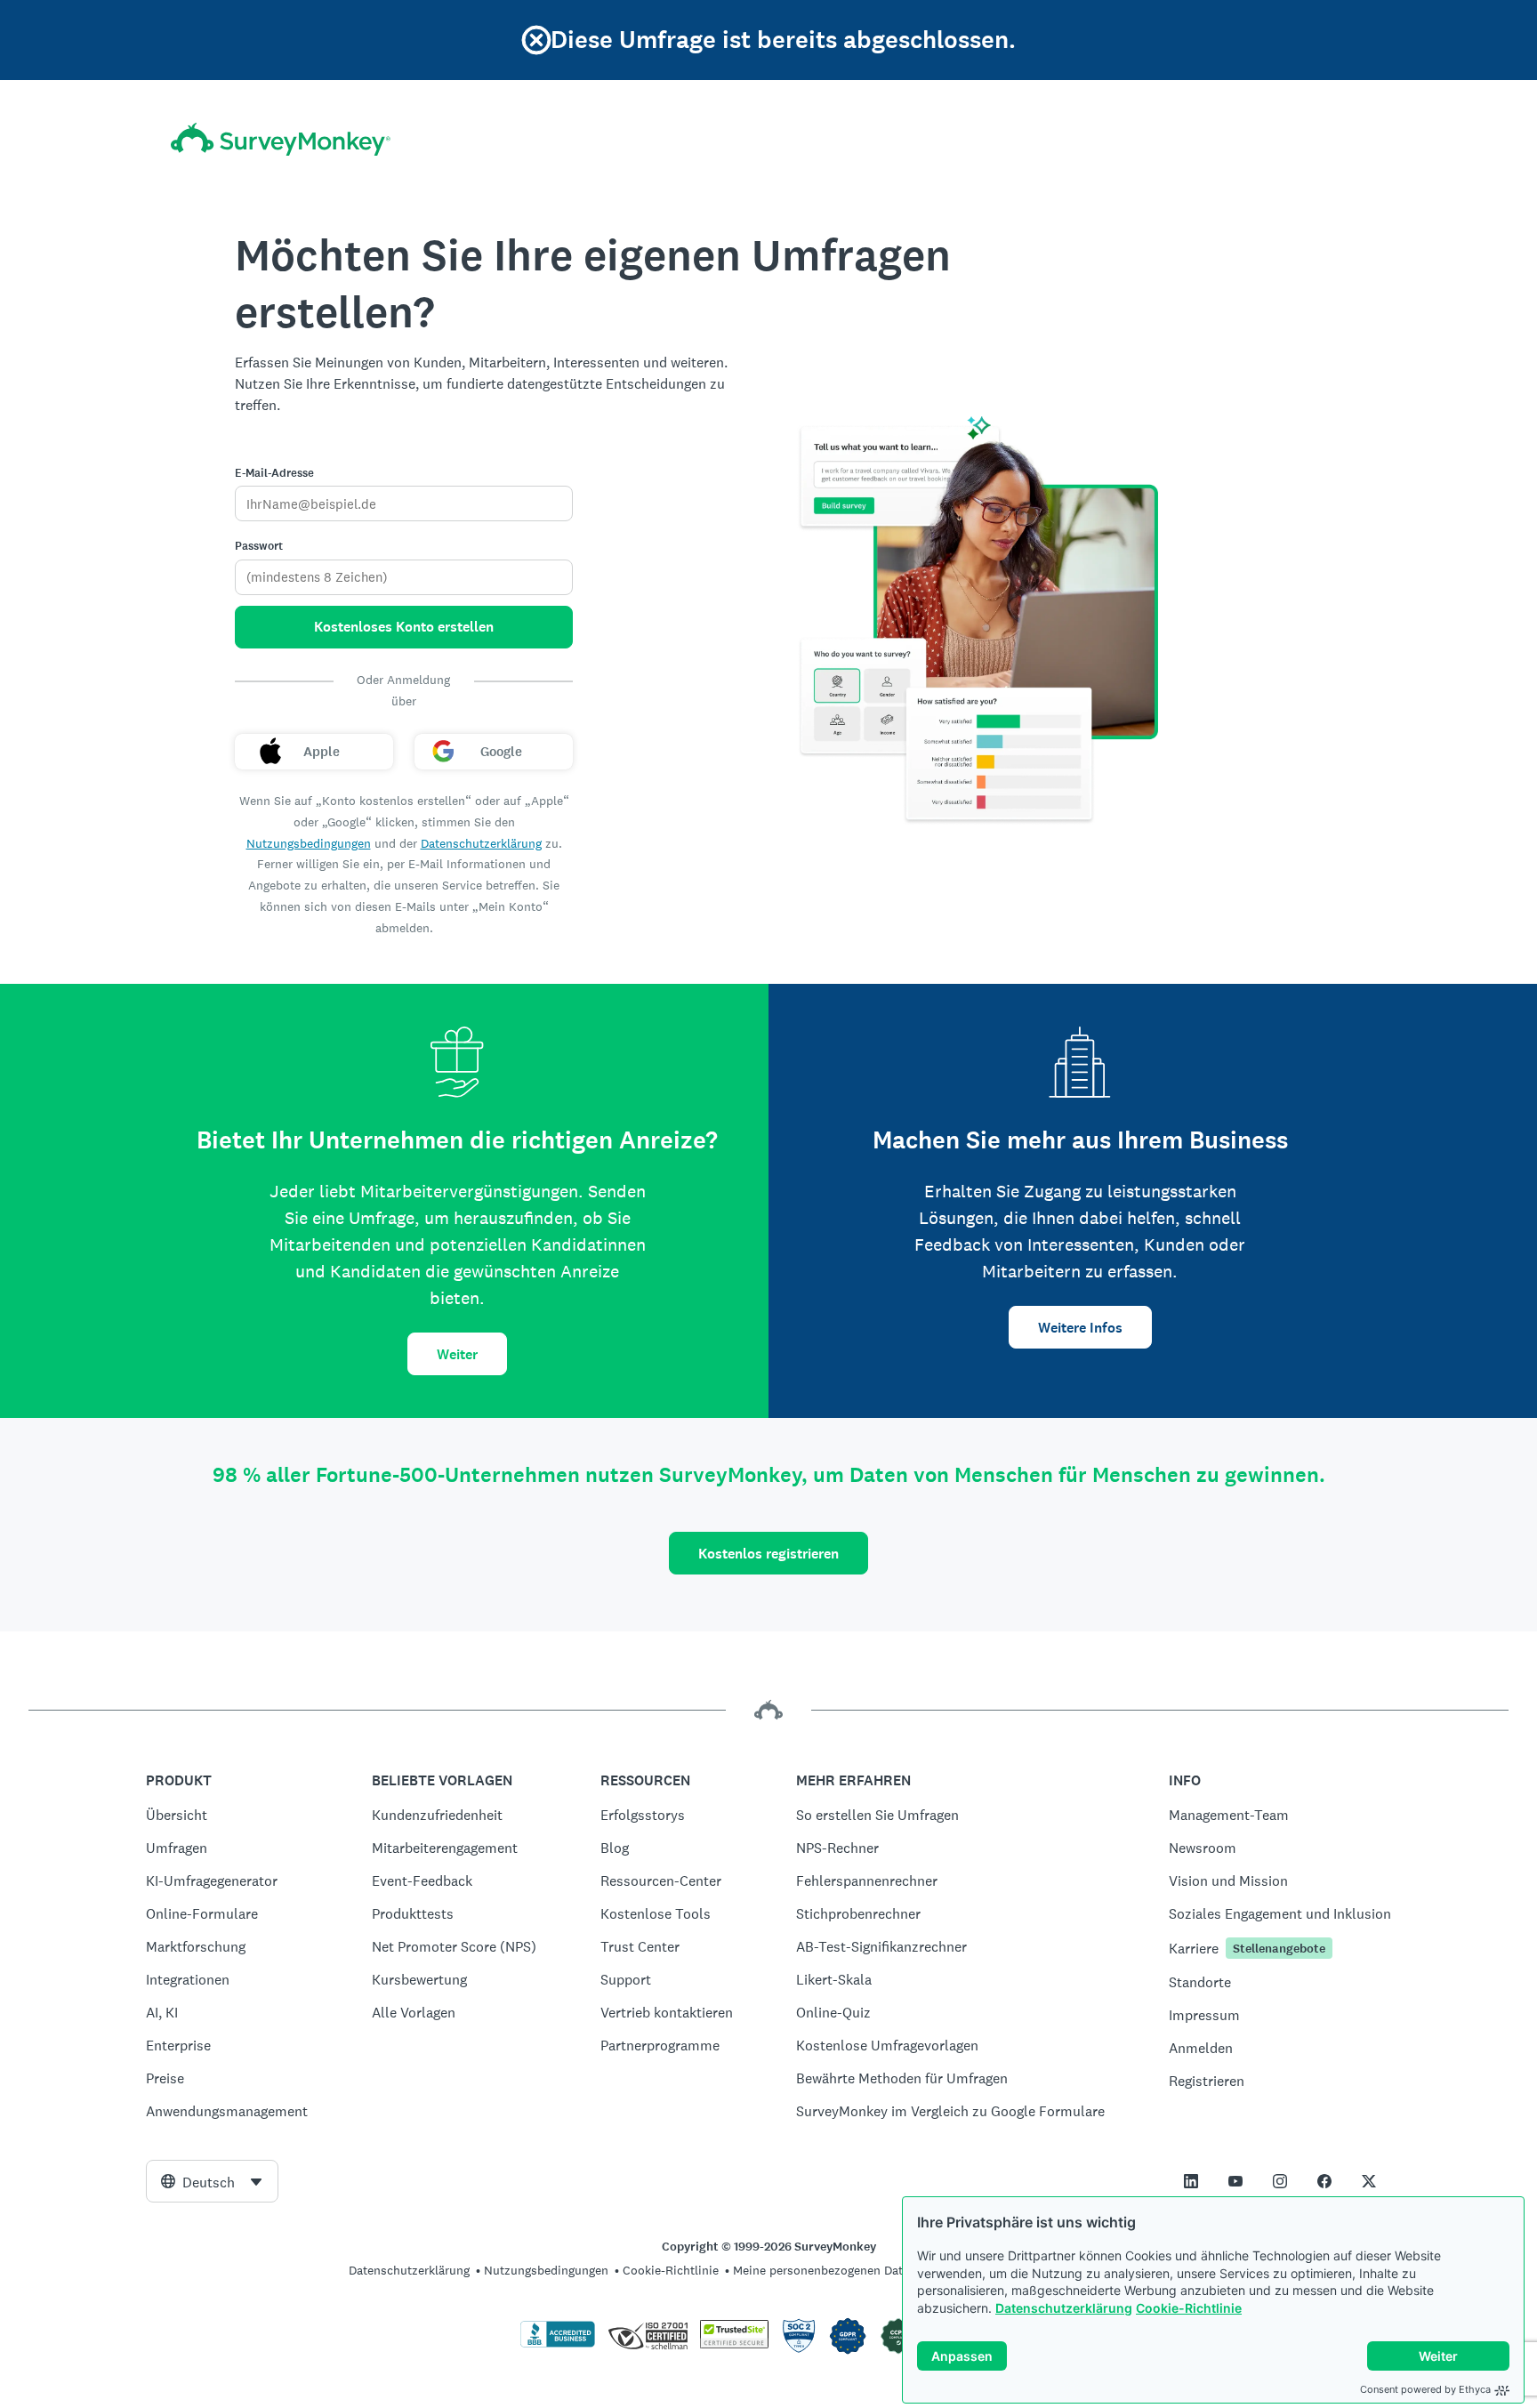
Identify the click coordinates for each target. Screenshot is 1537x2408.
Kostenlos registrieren (768, 1554)
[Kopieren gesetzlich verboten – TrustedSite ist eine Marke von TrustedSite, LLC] (734, 2344)
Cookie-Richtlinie (1189, 2308)
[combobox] (212, 2181)
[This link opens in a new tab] (1191, 2181)
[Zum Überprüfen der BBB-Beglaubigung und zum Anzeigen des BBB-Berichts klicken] (558, 2344)
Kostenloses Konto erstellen (404, 627)
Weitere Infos (1080, 1328)
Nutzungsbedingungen (309, 843)
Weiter (457, 1354)
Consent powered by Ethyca (1425, 2389)
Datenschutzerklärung (1064, 2308)
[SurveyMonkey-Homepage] (281, 139)
